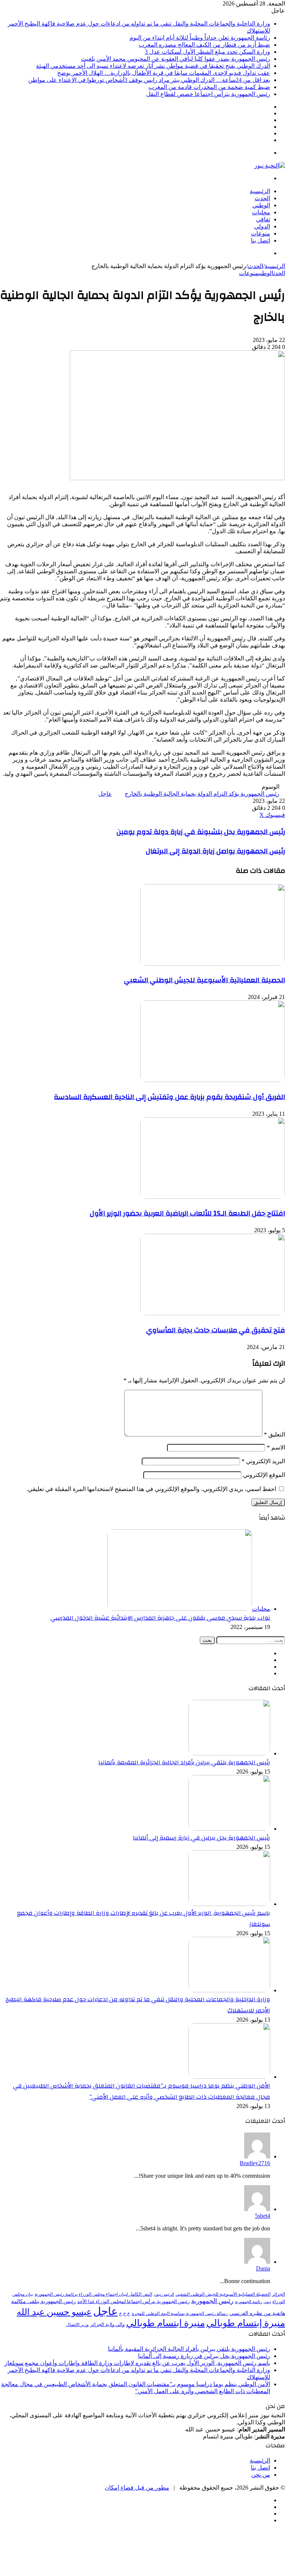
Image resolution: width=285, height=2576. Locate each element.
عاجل (105, 794)
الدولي (262, 226)
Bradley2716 (255, 2163)
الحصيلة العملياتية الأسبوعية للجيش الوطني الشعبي (204, 980)
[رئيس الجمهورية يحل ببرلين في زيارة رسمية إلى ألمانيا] (229, 1829)
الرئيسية (260, 191)
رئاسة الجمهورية (248, 2302)
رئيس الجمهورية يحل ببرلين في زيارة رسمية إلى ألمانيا (202, 1838)
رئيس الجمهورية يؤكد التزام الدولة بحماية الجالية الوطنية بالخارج (202, 794)
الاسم (276, 1447)
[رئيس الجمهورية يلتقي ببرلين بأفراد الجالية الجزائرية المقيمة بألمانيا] (229, 1753)
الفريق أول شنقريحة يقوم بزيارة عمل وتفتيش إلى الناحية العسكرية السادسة (169, 1097)
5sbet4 (263, 2216)
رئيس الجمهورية (212, 2301)
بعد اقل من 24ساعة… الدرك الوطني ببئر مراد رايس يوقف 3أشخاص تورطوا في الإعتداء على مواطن (149, 80)
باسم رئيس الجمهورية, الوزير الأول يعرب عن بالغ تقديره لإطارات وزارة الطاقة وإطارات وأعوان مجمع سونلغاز (137, 2363)
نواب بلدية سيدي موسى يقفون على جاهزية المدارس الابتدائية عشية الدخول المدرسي (160, 1618)
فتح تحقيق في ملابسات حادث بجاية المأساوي (216, 1330)
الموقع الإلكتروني (264, 1475)
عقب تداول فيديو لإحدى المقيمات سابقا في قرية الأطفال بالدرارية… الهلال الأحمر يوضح (164, 73)
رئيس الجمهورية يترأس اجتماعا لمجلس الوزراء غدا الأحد (133, 2301)
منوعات (261, 233)
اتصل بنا (261, 240)
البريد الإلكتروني (263, 1461)
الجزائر (279, 2294)
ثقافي (263, 219)
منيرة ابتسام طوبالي (166, 2323)
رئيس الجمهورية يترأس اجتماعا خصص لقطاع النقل (208, 94)
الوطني (261, 205)
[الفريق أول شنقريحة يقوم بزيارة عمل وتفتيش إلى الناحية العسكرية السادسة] (213, 1080)
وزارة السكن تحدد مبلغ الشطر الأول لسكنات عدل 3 (207, 52)
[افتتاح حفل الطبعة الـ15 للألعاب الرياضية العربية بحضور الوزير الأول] (213, 1197)
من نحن (261, 2475)
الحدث (262, 198)
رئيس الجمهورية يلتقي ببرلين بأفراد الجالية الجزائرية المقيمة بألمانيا (184, 1762)
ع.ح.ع (125, 2313)
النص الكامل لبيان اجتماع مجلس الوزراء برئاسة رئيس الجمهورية (93, 2294)
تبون (267, 2302)
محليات (261, 212)
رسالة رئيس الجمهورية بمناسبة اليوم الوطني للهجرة (180, 2314)
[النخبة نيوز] (270, 166)
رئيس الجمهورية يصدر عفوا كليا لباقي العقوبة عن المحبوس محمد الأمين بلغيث (176, 59)
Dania (263, 2268)
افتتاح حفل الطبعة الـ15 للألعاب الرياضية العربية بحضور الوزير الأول (187, 1213)
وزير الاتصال (77, 2325)
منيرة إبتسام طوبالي (246, 2323)
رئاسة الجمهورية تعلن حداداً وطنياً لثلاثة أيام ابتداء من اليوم (200, 38)
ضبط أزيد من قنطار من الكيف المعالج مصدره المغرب (204, 45)
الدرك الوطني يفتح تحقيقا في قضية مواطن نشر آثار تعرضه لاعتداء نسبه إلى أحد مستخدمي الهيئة (153, 66)
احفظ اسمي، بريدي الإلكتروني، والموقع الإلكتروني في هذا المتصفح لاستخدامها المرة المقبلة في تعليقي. (151, 1489)
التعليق (274, 1434)
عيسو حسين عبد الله (54, 2312)
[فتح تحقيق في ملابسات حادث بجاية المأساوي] (213, 1313)
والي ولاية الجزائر (107, 2324)
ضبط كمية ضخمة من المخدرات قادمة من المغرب (209, 87)
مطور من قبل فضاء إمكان (137, 2488)
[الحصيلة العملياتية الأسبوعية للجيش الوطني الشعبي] (213, 964)
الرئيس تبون (164, 2294)
